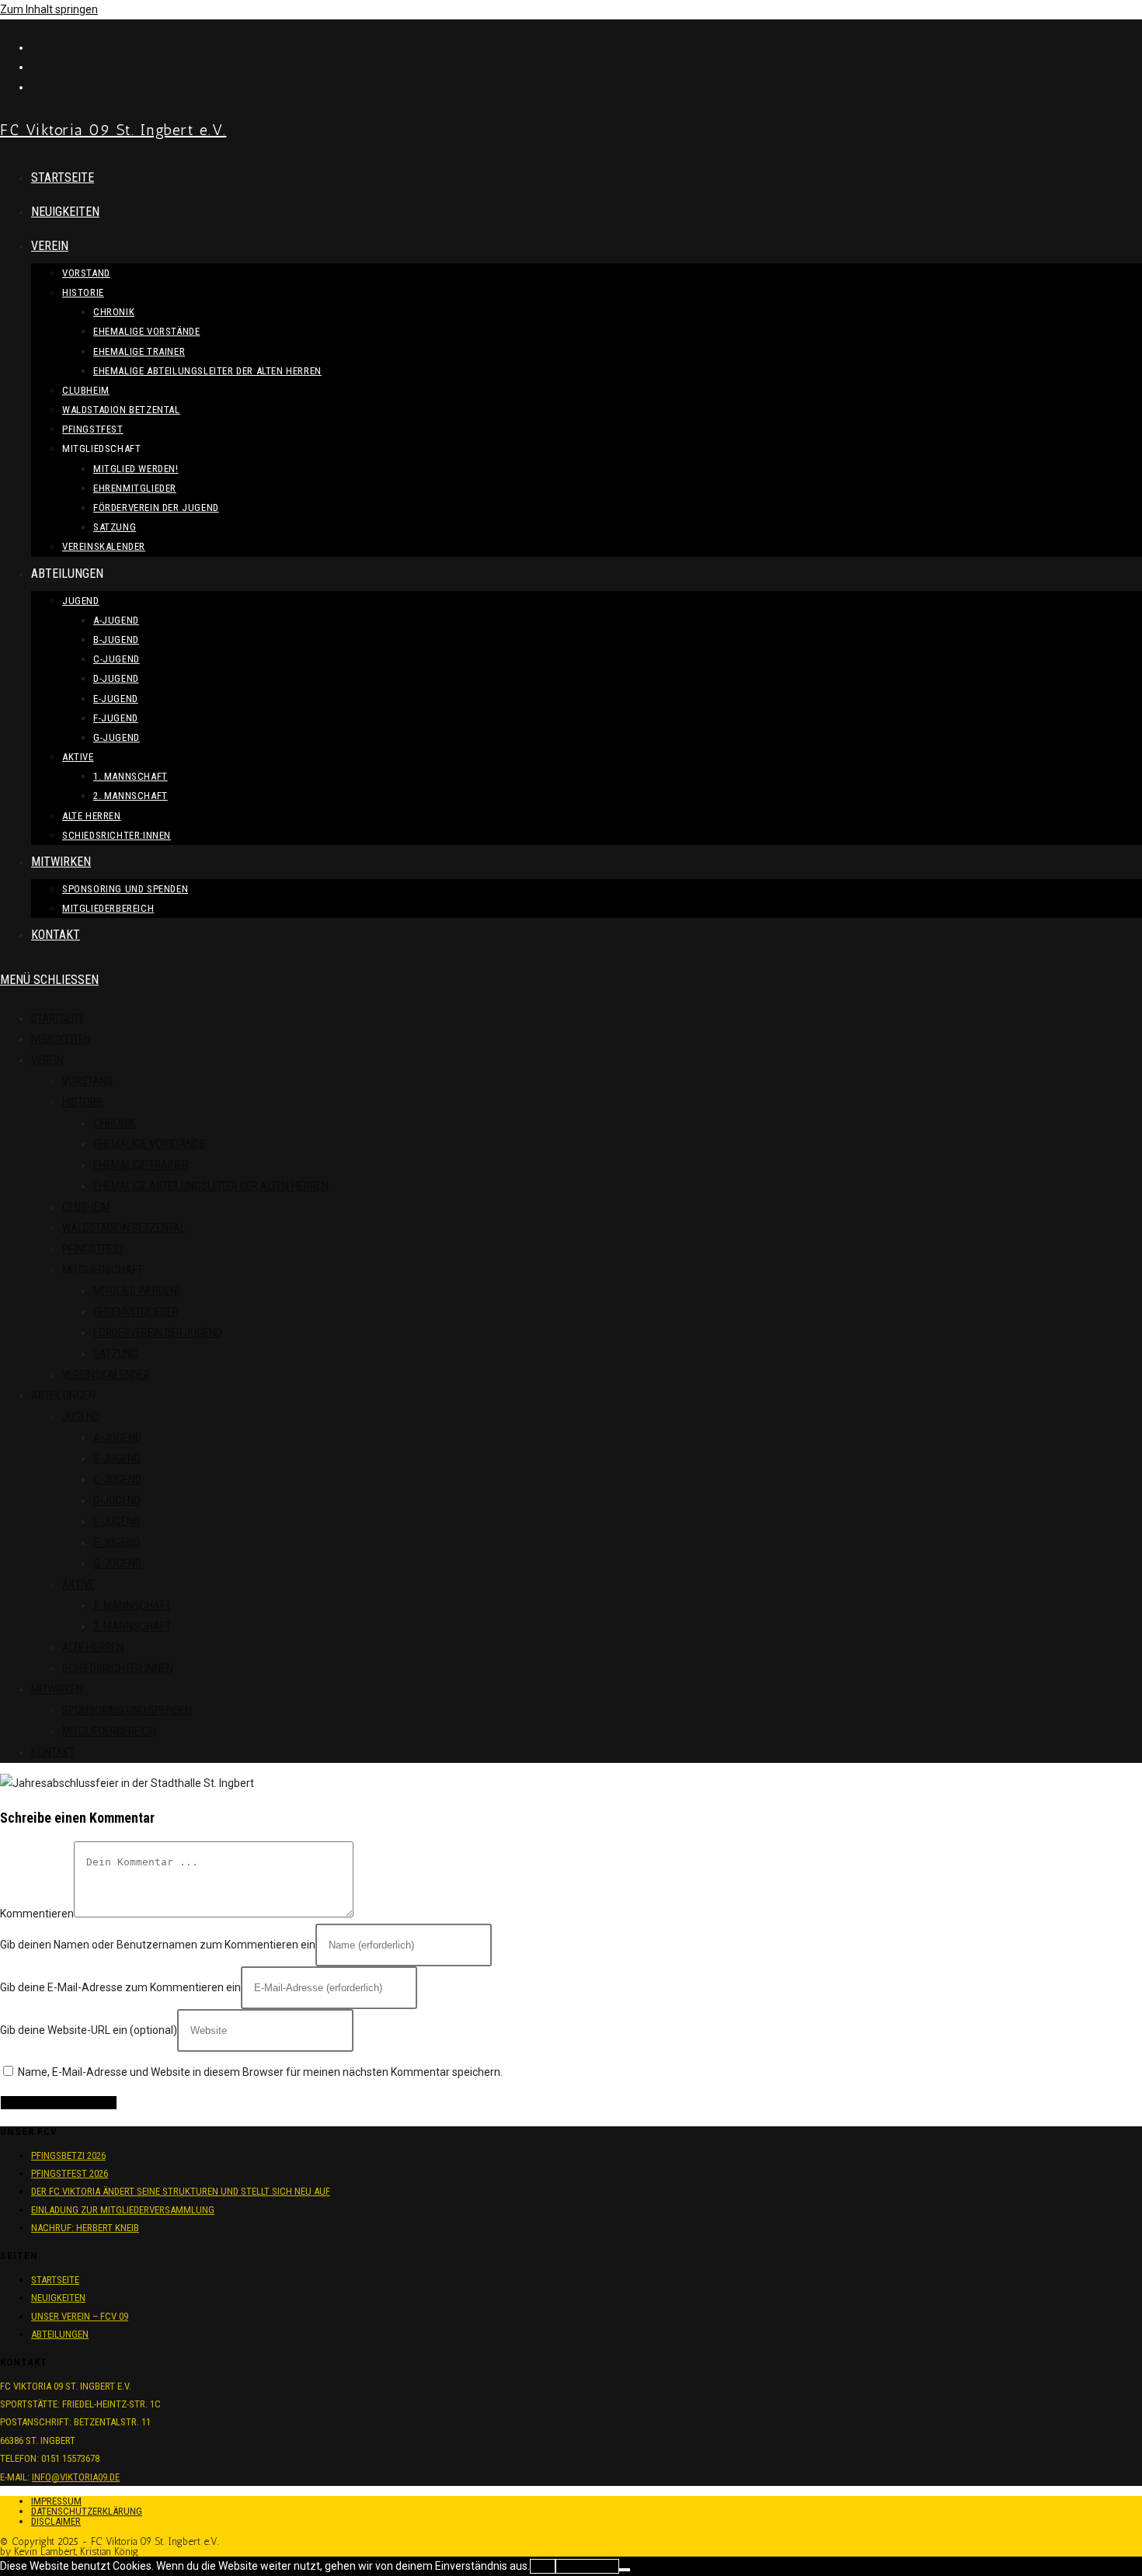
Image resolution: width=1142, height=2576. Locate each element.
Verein (47, 1060)
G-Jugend (117, 1563)
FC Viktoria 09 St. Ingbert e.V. (113, 130)
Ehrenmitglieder (136, 1312)
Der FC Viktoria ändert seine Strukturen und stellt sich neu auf (181, 2191)
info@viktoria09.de (76, 2477)
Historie (83, 1102)
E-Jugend (117, 1521)
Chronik (115, 1123)
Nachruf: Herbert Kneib (85, 2228)
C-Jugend (117, 1479)
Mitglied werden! (136, 1291)
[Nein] (625, 2570)
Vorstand (87, 1081)
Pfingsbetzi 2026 (68, 2155)
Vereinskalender (106, 1375)
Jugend (81, 1417)
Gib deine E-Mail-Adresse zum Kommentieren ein (120, 1987)
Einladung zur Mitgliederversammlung (123, 2210)
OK (543, 2566)
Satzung (116, 1354)
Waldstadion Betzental (124, 1228)
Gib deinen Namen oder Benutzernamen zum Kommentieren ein (158, 1945)
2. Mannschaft (132, 1626)
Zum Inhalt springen (49, 9)
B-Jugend (117, 1458)
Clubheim (86, 1207)
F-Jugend (117, 1542)
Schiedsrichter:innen (118, 1668)
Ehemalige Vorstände (149, 1144)
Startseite (58, 1018)
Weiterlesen (587, 2566)
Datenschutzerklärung (87, 2511)
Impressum (56, 2501)
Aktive (78, 1584)
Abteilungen (60, 2334)
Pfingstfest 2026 (70, 2173)
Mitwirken (57, 1689)
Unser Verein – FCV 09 (80, 2316)
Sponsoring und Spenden (127, 1710)
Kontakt (53, 1752)
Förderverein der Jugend (158, 1333)
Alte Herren (93, 1647)
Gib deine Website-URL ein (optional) (89, 2030)
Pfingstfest (93, 1249)
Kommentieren (37, 1914)
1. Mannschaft (132, 1605)
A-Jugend (117, 1437)
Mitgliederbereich (109, 1731)
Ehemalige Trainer (141, 1165)
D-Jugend (117, 1500)
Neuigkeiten (61, 1039)
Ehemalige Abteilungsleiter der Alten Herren (211, 1186)
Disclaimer (56, 2521)
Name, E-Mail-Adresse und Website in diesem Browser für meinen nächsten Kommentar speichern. (260, 2072)
